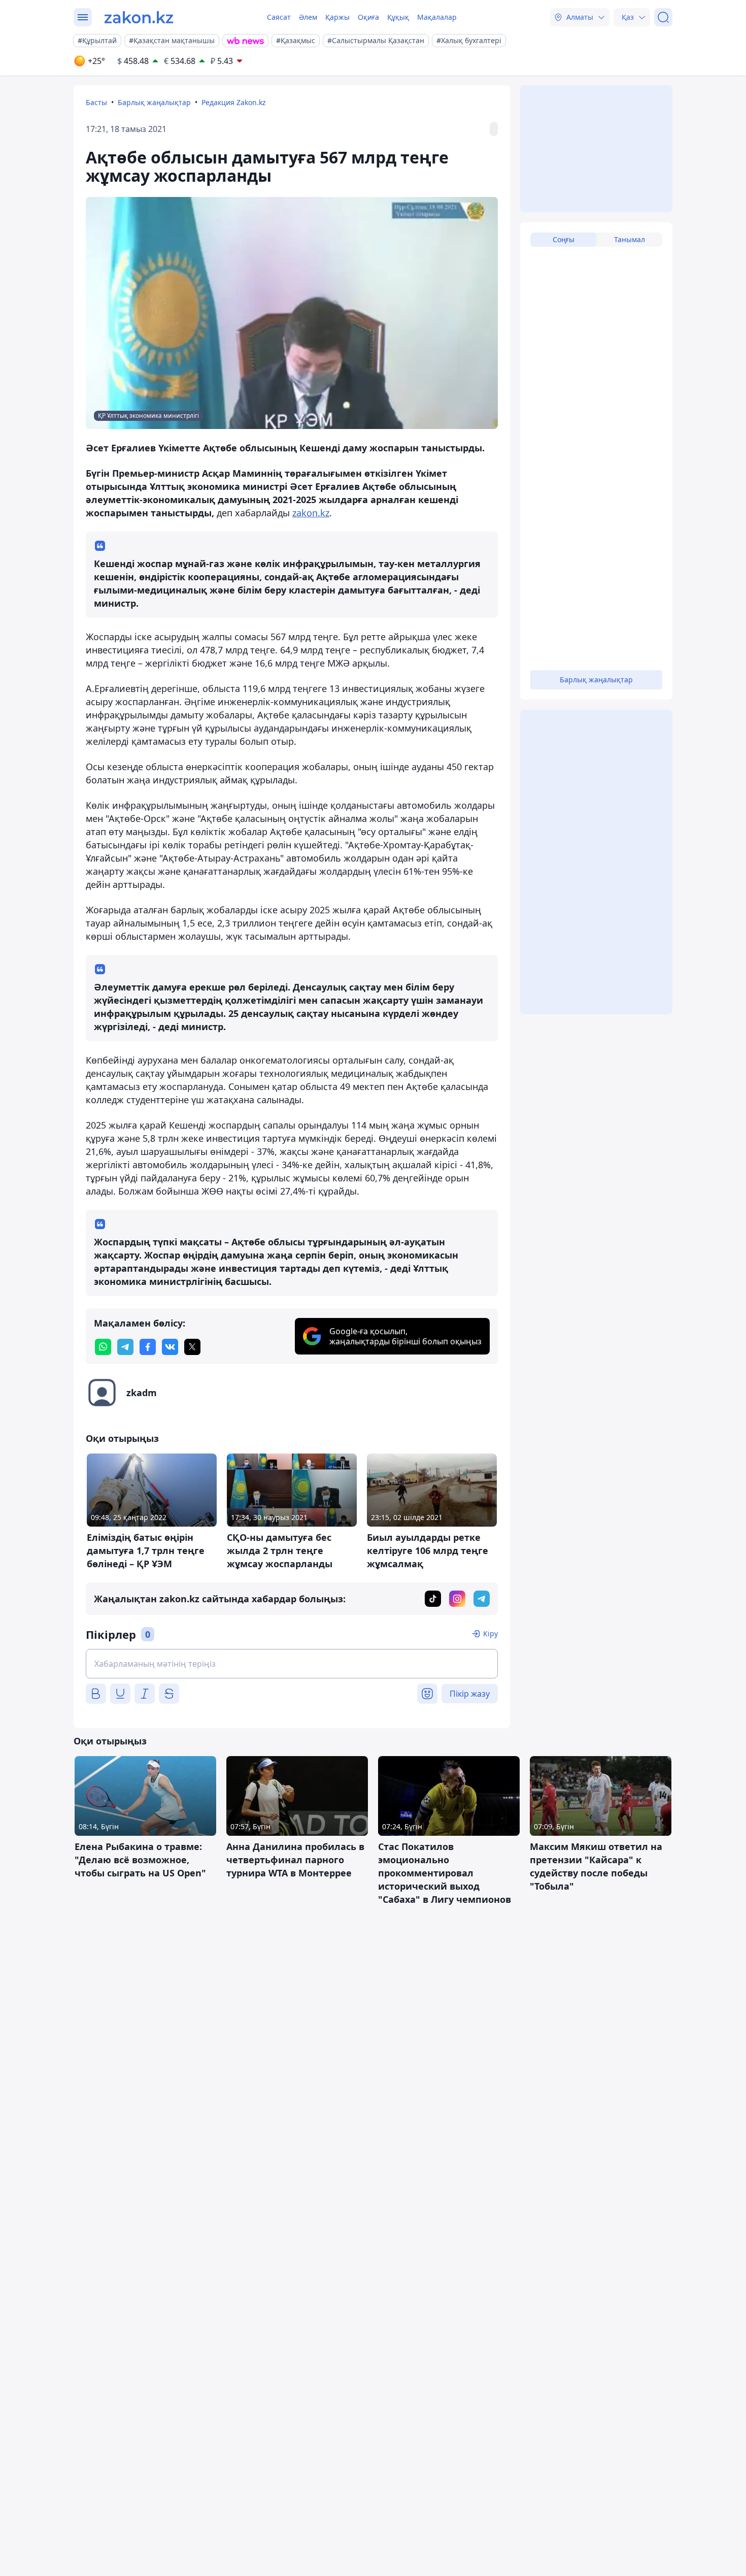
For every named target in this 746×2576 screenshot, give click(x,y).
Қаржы (337, 17)
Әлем (308, 17)
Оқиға (368, 17)
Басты (96, 102)
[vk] (170, 1347)
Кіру (490, 1633)
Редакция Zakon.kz (234, 102)
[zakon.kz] (139, 17)
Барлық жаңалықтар (154, 102)
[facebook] (148, 1347)
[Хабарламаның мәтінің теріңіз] (292, 1664)
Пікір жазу (470, 1694)
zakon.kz (311, 513)
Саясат (279, 17)
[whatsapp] (103, 1347)
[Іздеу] (663, 17)
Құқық (398, 17)
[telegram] (125, 1347)
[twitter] (192, 1347)
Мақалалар (437, 17)
